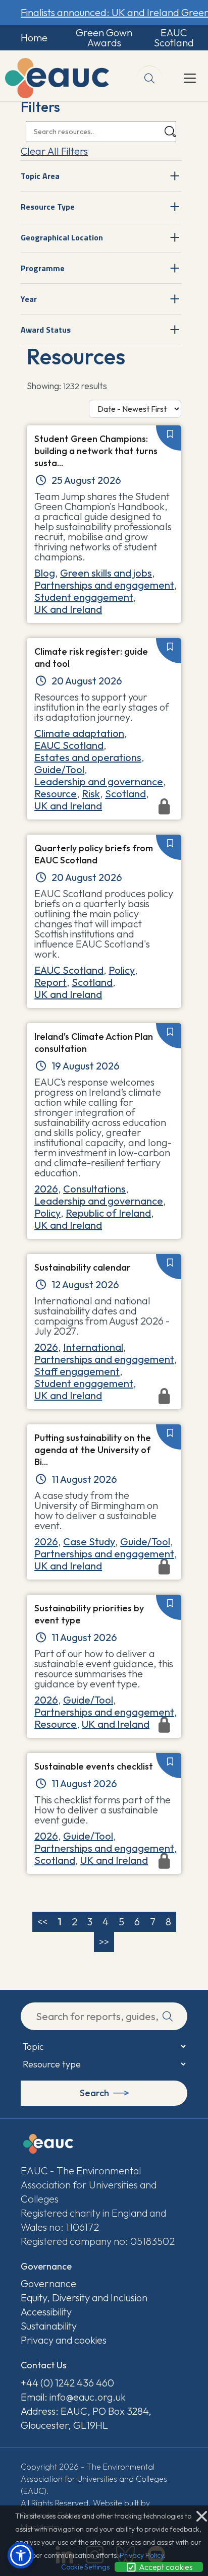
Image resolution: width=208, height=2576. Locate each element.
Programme (43, 268)
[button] (21, 2555)
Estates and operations (88, 757)
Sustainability (49, 2326)
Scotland (125, 794)
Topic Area (40, 176)
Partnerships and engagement (104, 585)
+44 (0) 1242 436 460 (67, 2383)
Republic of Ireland (108, 1213)
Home (34, 38)
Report (50, 982)
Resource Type (48, 207)
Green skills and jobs (106, 573)
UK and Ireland (68, 609)
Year (29, 299)
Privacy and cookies (64, 2340)
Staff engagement (77, 1371)
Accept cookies (165, 2567)
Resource (56, 794)
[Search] (170, 132)
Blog (45, 573)
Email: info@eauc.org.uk (73, 2397)
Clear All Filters (54, 151)
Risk (91, 794)
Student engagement (84, 597)
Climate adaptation (79, 733)
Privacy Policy (142, 2555)
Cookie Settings (85, 2567)
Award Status (46, 330)
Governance (48, 2283)
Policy (122, 970)
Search (94, 2093)
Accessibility (46, 2312)
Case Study (89, 1542)
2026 (46, 1189)
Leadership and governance (99, 781)
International (93, 1347)
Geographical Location (62, 237)
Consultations (94, 1189)
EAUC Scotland (174, 38)
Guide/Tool (59, 769)
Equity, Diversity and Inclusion (84, 2298)
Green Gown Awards (104, 38)
